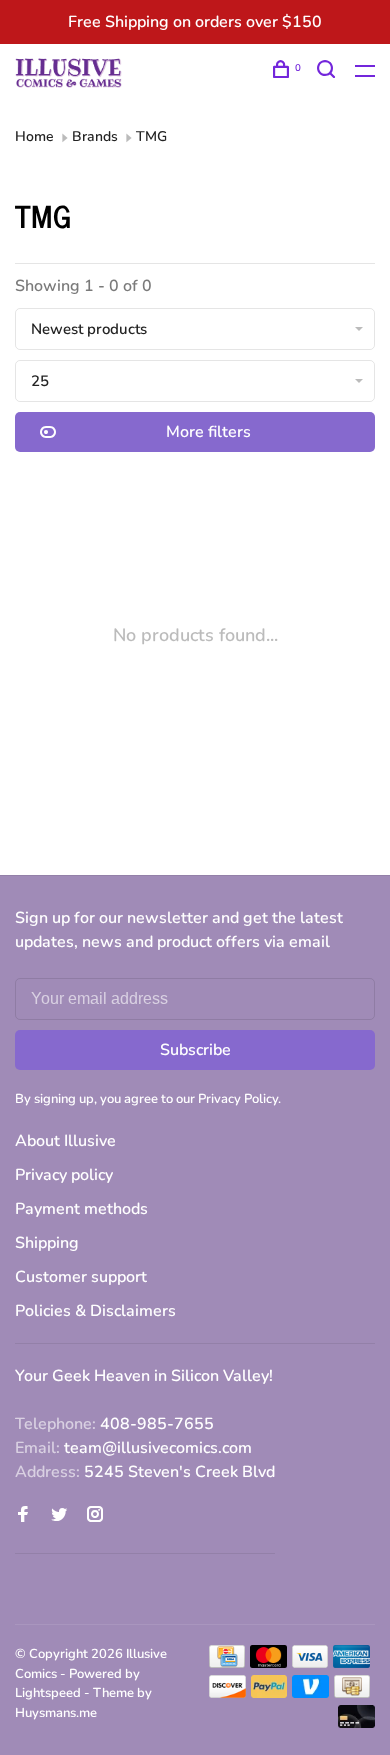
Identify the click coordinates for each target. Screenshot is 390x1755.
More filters (208, 432)
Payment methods (81, 1209)
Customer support (81, 1277)
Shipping (47, 1243)
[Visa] (310, 1663)
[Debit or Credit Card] (356, 1723)
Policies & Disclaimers (95, 1311)
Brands (95, 136)
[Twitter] (59, 1516)
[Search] (328, 72)
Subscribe (195, 1050)
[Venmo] (310, 1693)
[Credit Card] (227, 1663)
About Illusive (65, 1141)
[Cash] (352, 1693)
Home (34, 136)
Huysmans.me (56, 1713)
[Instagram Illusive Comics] (95, 1516)
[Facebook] (23, 1516)
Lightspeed (48, 1693)
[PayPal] (269, 1693)
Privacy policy (64, 1175)
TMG (151, 136)
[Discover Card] (227, 1693)
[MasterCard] (268, 1663)
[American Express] (351, 1663)
